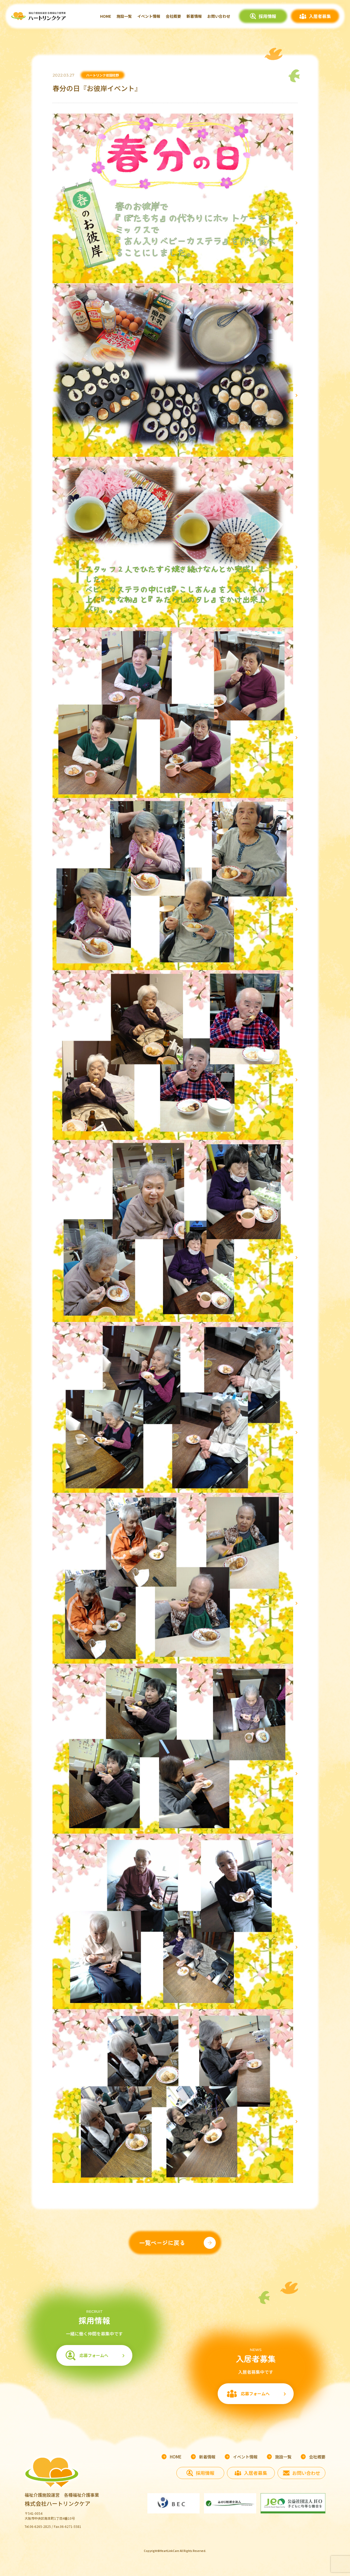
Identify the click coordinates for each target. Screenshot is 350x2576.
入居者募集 (320, 16)
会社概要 (173, 16)
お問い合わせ (219, 16)
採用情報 (267, 16)
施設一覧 (124, 16)
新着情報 (194, 16)
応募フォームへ (94, 2355)
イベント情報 (149, 16)
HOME (106, 16)
